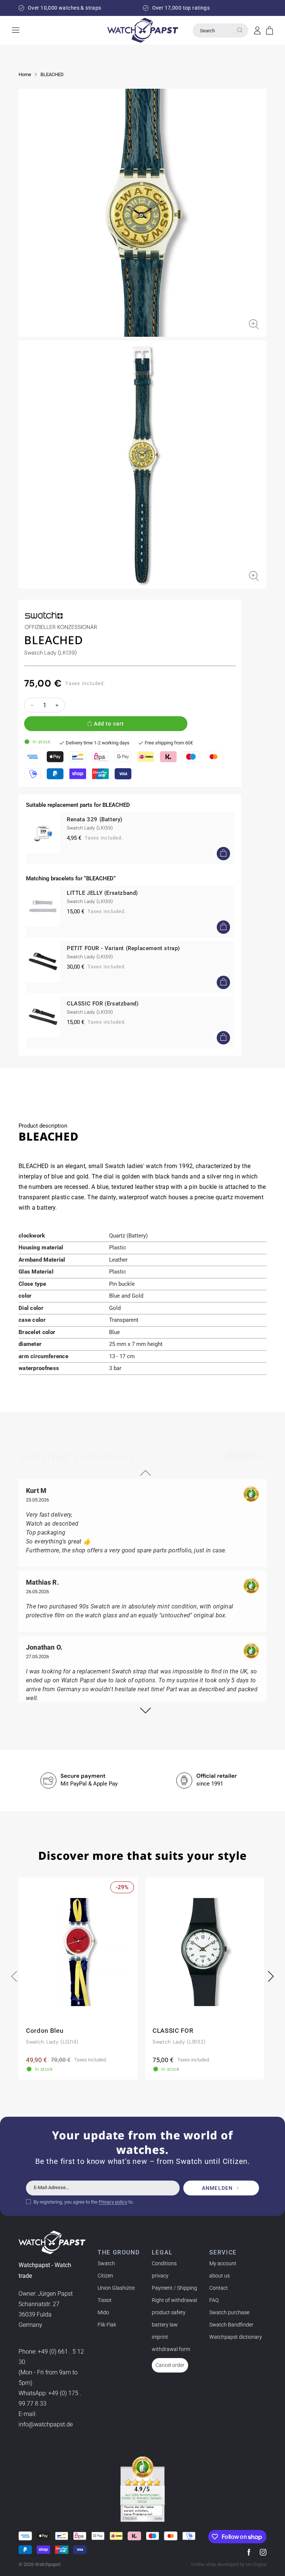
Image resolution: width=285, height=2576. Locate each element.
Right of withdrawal (174, 2300)
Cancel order (170, 2365)
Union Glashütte (116, 2288)
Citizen (105, 2276)
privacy (160, 2276)
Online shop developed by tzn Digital (229, 2564)
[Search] (240, 30)
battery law (165, 2325)
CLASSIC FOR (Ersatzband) (103, 1004)
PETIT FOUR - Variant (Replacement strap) (123, 948)
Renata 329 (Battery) (95, 819)
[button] (270, 30)
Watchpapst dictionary (236, 2337)
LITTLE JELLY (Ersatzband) (102, 893)
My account (223, 2263)
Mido (103, 2312)
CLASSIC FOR (173, 2031)
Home (25, 74)
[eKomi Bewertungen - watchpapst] (142, 2489)
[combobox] (220, 30)
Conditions (164, 2263)
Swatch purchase (229, 2312)
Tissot (105, 2300)
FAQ (214, 2300)
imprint (160, 2337)
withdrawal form (171, 2349)
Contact (219, 2288)
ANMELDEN (217, 2188)
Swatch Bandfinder (231, 2325)
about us (220, 2276)
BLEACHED (52, 74)
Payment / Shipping (174, 2288)
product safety (169, 2312)
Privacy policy (113, 2202)
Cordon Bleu (45, 2031)
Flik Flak (107, 2325)
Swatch (106, 2263)
